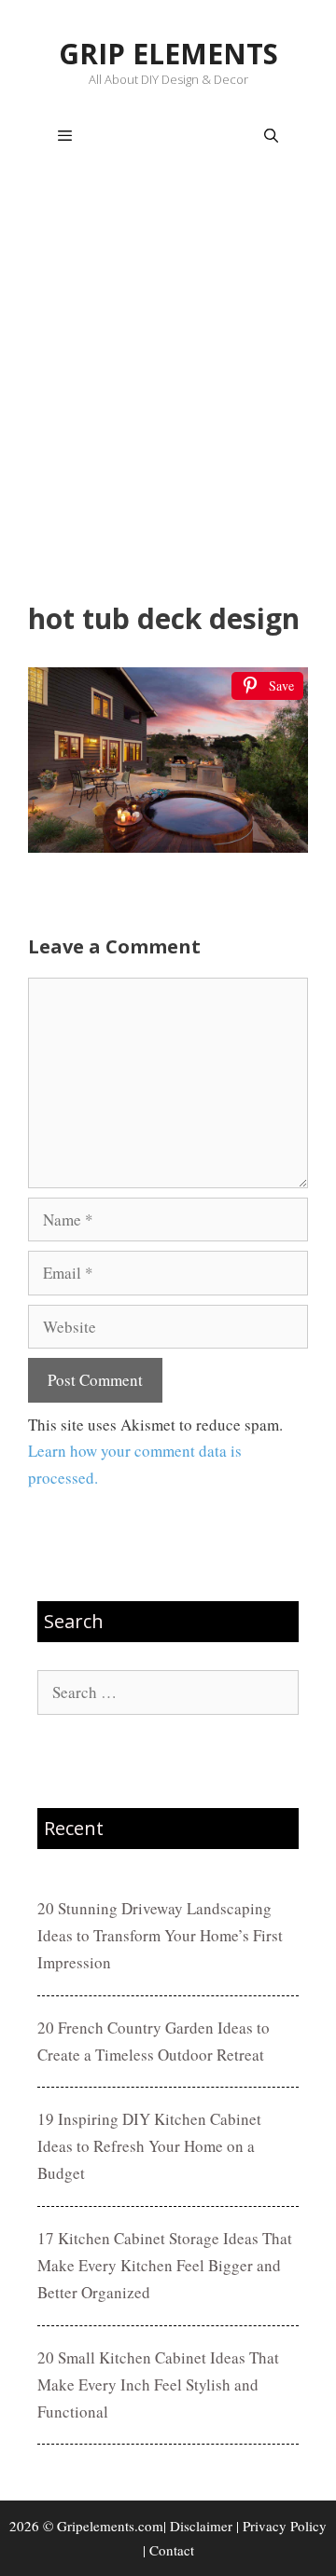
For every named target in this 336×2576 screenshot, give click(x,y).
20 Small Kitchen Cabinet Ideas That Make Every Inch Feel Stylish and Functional (158, 2384)
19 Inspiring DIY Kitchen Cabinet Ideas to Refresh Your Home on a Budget (149, 2146)
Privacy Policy (285, 2526)
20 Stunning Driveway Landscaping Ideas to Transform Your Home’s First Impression (160, 1935)
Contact (172, 2550)
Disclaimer (201, 2526)
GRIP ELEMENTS (168, 54)
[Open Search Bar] (271, 136)
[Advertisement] (168, 388)
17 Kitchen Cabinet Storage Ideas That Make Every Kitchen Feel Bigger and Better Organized (165, 2265)
